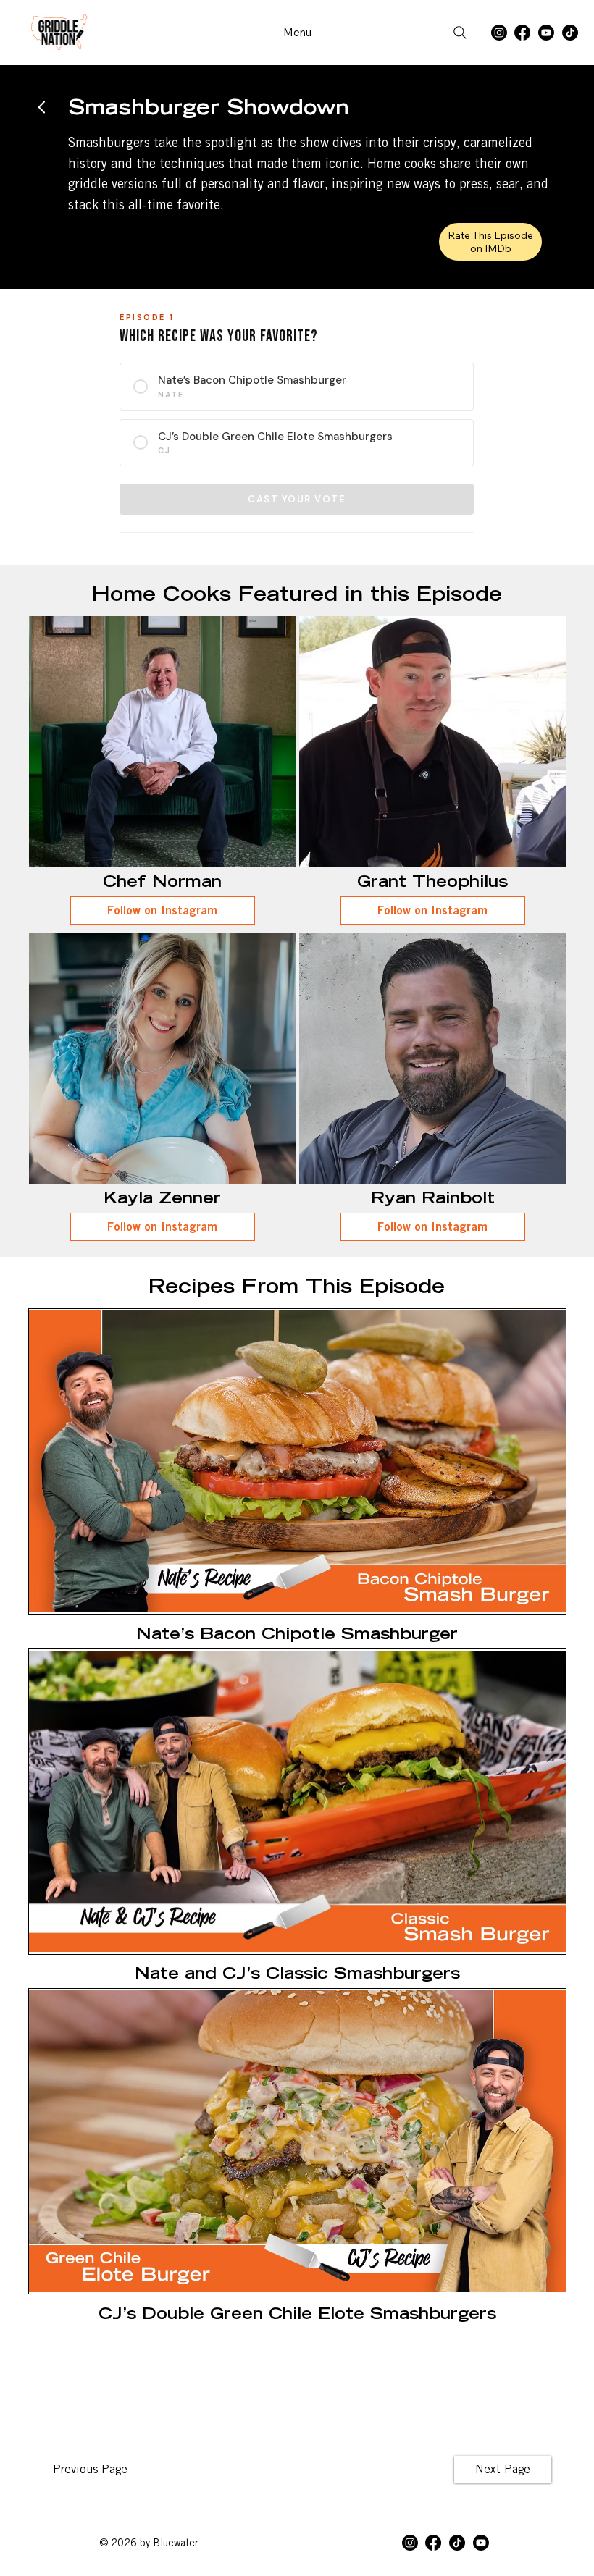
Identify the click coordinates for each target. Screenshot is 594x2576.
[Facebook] (522, 33)
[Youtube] (546, 33)
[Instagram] (499, 33)
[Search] (460, 33)
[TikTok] (570, 33)
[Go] (42, 107)
